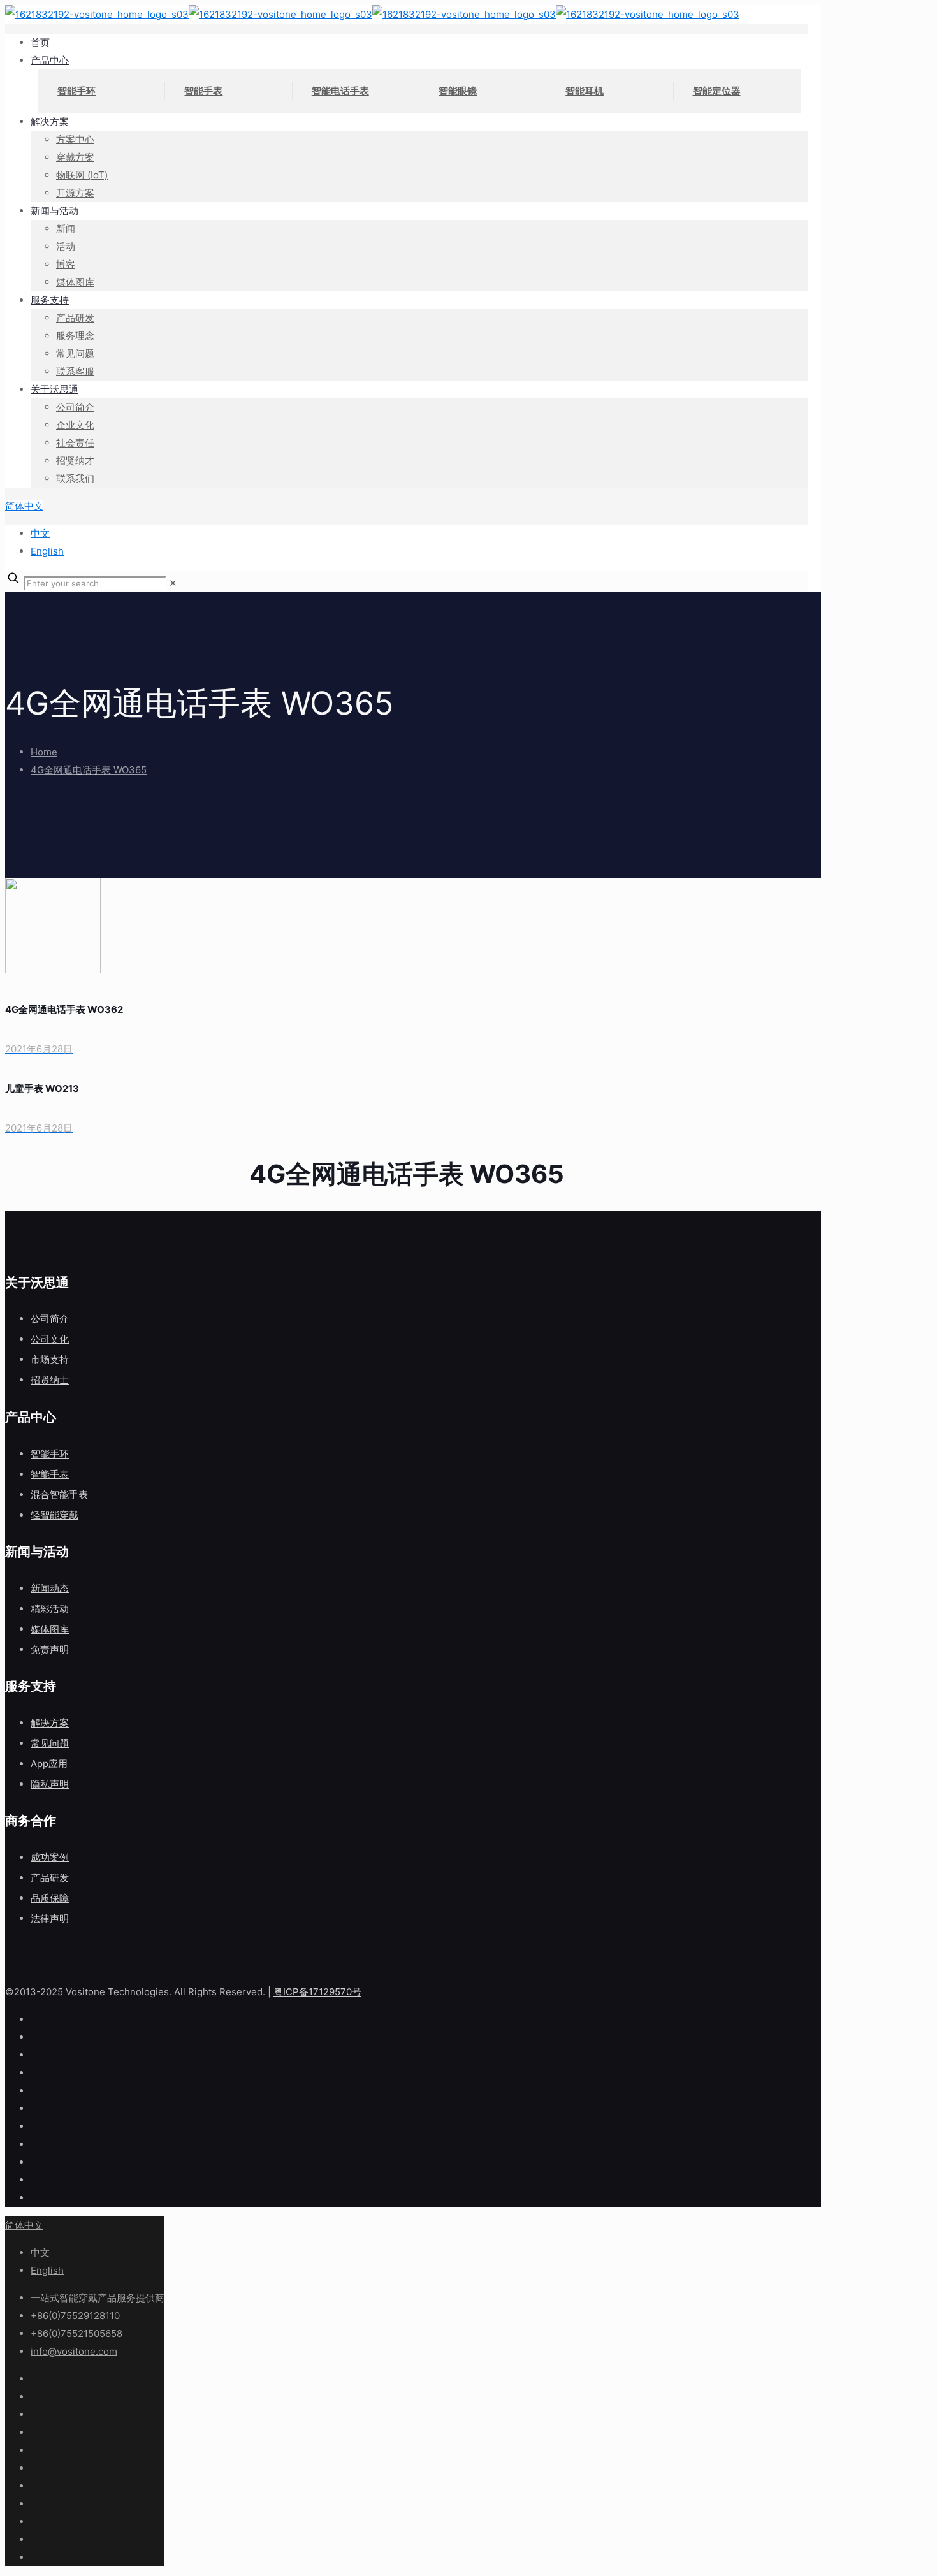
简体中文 (24, 506)
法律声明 (50, 1918)
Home (44, 752)
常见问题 (50, 1743)
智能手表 (50, 1474)
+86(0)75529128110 (75, 2316)
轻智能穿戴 (54, 1515)
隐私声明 (50, 1784)
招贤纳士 (50, 1380)
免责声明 (50, 1649)
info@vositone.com (74, 2351)
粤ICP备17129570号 (317, 1992)
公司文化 (50, 1339)
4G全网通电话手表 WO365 (89, 770)
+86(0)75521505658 (76, 2333)
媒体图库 (50, 1629)
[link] (173, 583)
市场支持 (50, 1359)
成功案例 (50, 1857)
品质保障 (50, 1898)
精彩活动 (50, 1609)
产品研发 (50, 1878)
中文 (40, 533)
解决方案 (50, 1723)
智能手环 (50, 1454)
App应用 (49, 1764)
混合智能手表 (59, 1495)
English (47, 551)
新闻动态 (50, 1588)
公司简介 (50, 1319)
